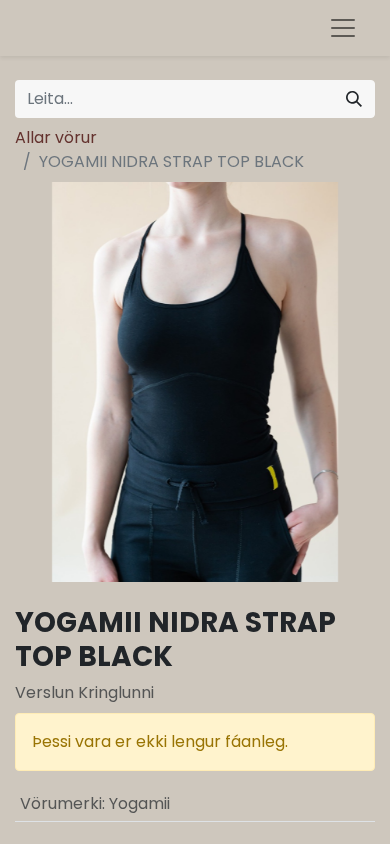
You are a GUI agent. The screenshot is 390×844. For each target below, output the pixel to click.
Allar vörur (56, 137)
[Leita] (354, 99)
